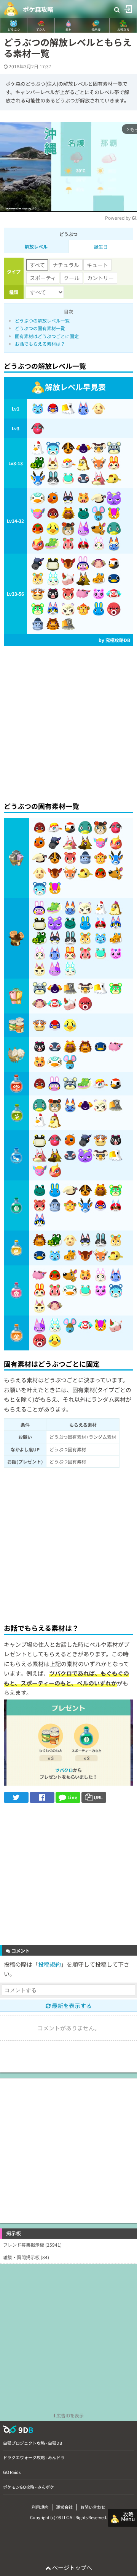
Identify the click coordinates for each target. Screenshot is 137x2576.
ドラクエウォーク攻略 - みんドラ (34, 2457)
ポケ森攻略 (38, 9)
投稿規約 (49, 1964)
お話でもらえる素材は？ (40, 344)
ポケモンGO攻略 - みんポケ (29, 2487)
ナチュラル (66, 265)
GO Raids (12, 2472)
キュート (97, 265)
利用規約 (40, 2507)
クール (72, 278)
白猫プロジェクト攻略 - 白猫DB (33, 2443)
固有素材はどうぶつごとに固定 (47, 336)
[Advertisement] (68, 722)
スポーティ (43, 278)
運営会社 (64, 2507)
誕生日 (101, 246)
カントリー (100, 278)
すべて (37, 265)
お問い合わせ (93, 2507)
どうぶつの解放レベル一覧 (42, 320)
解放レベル (36, 246)
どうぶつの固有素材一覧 (40, 328)
